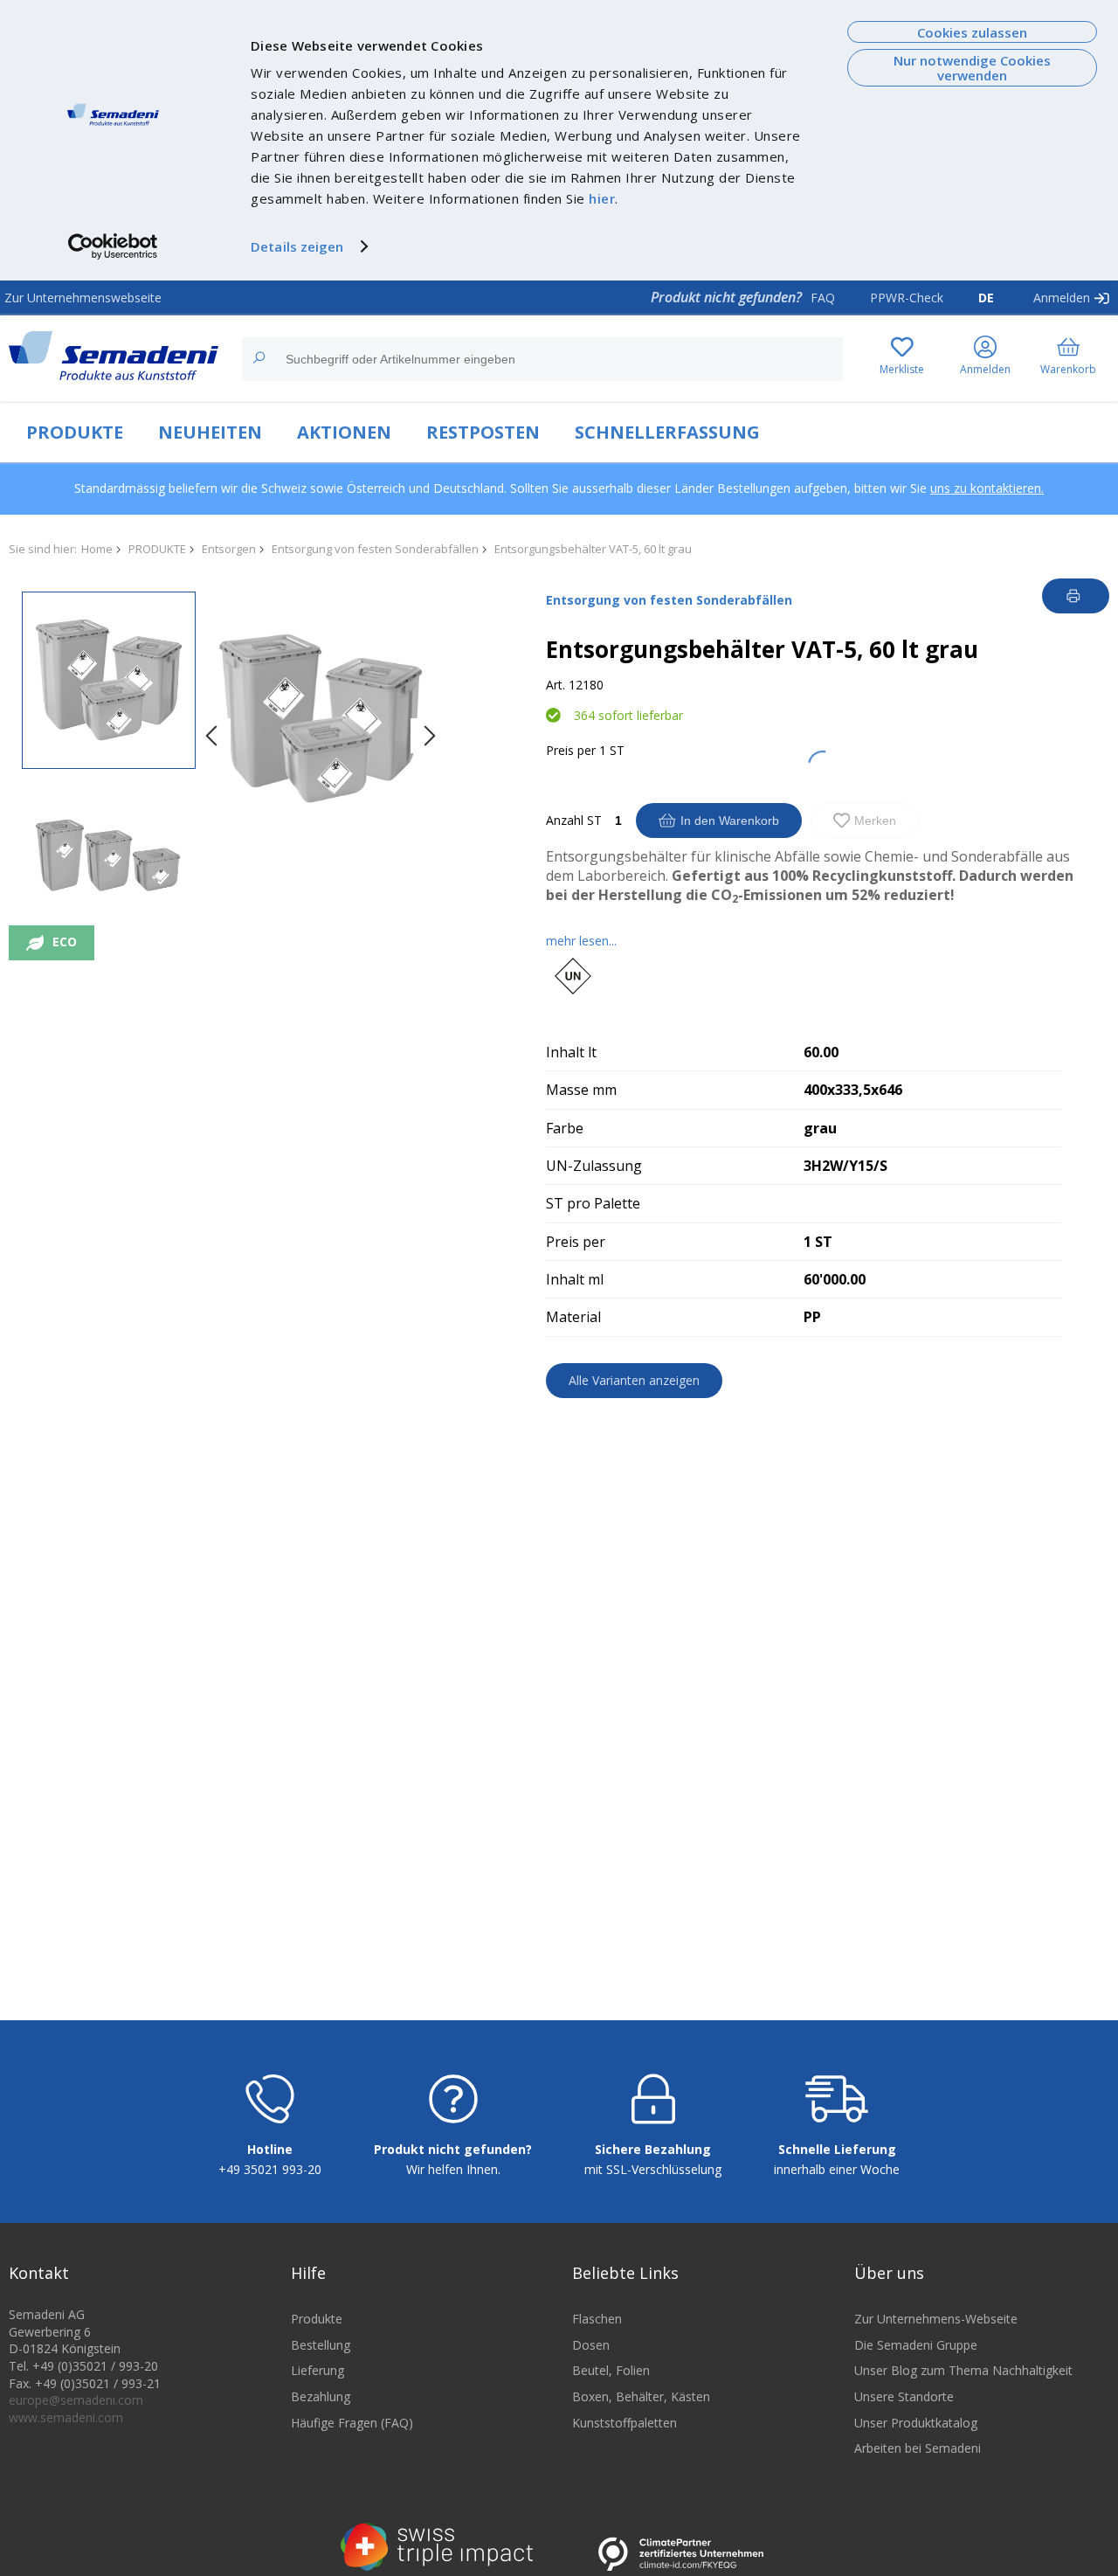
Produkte (317, 2319)
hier (602, 198)
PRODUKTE (75, 432)
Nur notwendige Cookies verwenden (972, 68)
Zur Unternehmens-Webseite (936, 2319)
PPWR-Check (907, 298)
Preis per (571, 750)
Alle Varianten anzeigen (634, 1380)
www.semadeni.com (66, 2417)
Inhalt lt (571, 1052)
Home (97, 549)
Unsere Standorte (904, 2396)
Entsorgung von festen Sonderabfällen (375, 549)
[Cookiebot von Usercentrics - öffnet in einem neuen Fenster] (113, 246)
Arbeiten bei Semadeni (918, 2448)
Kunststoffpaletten (625, 2423)
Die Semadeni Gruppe (916, 2345)
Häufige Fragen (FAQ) (352, 2423)
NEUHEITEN (210, 432)
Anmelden (1062, 298)
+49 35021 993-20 (270, 2169)
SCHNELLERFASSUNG (667, 432)
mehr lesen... (581, 941)
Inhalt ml (575, 1279)
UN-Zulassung (594, 1166)
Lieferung (317, 2370)
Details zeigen (297, 246)
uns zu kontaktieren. (987, 488)
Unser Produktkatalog (916, 2423)
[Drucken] (1076, 596)
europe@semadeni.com (76, 2400)
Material (573, 1317)
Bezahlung (321, 2396)
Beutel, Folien (611, 2370)
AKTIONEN (344, 432)
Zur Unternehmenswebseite (83, 298)
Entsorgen (229, 549)
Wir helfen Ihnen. (453, 2169)
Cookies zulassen (972, 32)
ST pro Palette (593, 1203)
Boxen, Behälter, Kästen (641, 2396)
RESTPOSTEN (483, 432)
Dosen (591, 2345)
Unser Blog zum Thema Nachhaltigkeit (963, 2370)
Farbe (565, 1128)
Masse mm (581, 1090)
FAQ (823, 298)
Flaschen (597, 2319)
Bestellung (321, 2345)
